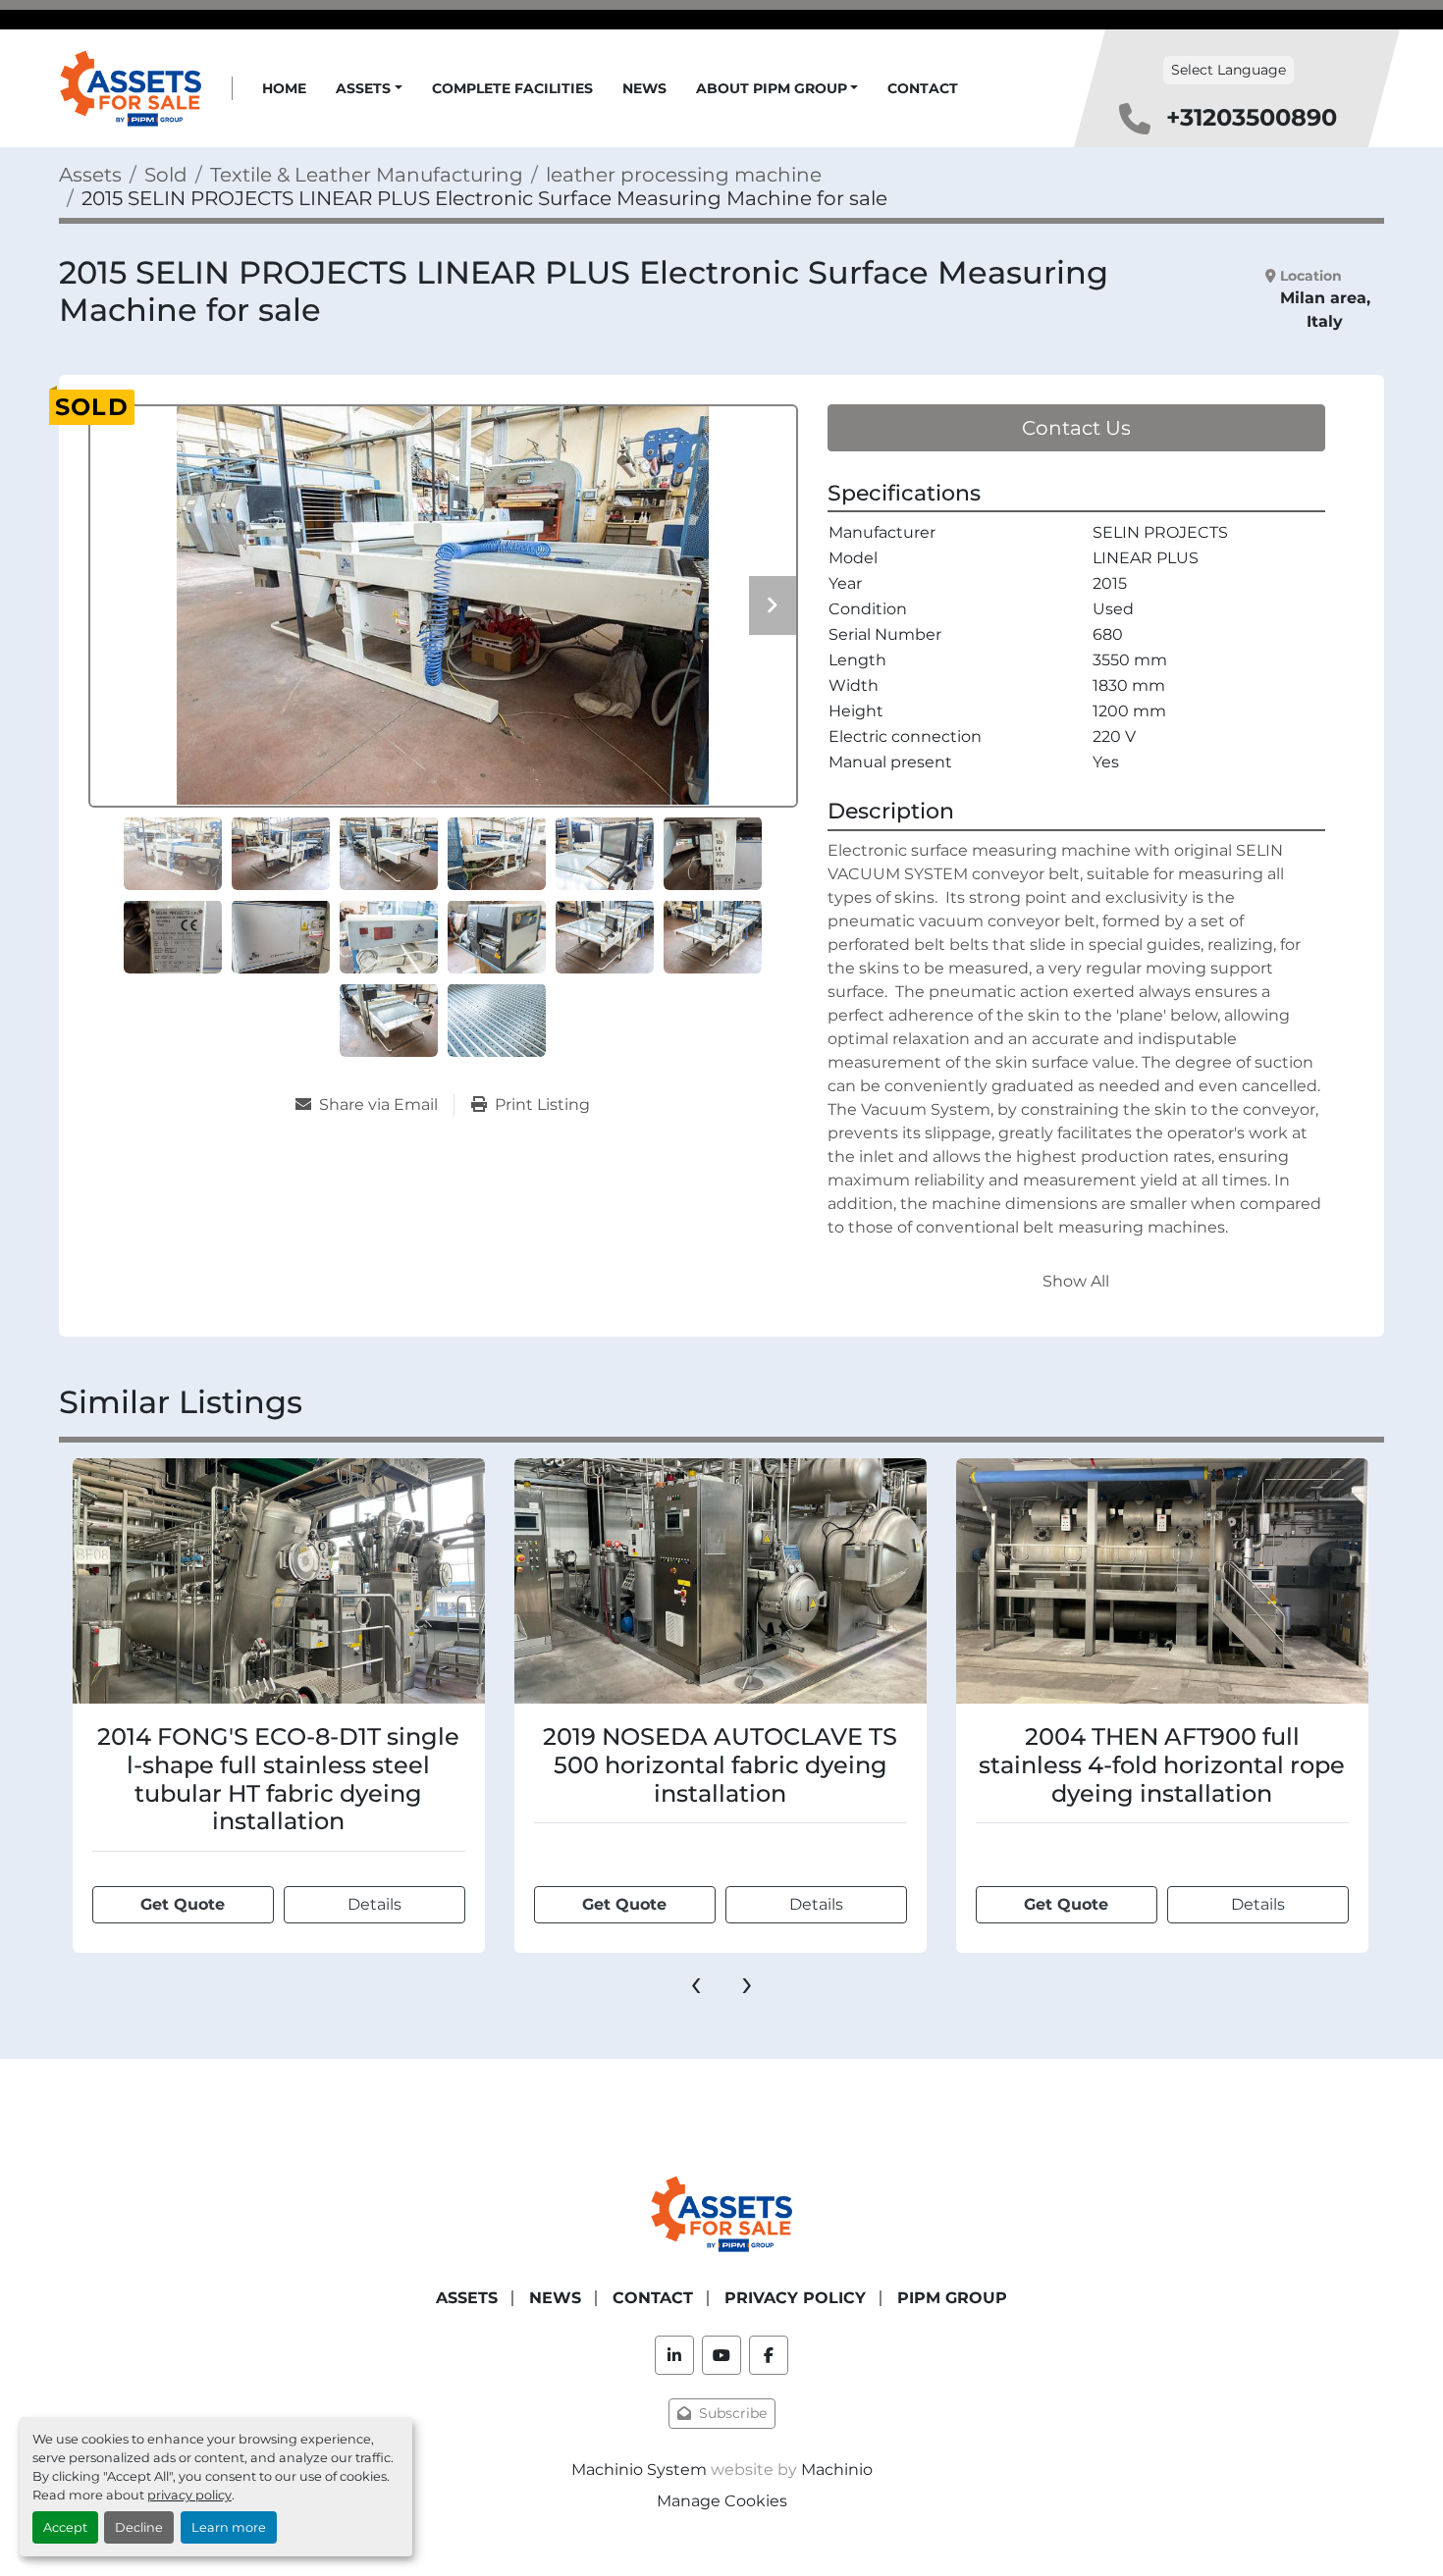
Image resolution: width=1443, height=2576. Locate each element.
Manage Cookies (722, 2501)
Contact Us (1076, 428)
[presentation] (696, 1982)
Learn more (229, 2527)
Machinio (837, 2470)
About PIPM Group (772, 88)
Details (374, 1904)
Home (284, 88)
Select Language (1229, 70)
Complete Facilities (512, 88)
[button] (369, 89)
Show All (1076, 1281)
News (644, 88)
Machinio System (639, 2470)
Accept (65, 2527)
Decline (139, 2527)
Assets (363, 88)
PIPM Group (952, 2298)
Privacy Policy (795, 2298)
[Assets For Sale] (721, 2212)
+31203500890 (1252, 117)
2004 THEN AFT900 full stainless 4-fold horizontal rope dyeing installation (720, 1765)
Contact (923, 88)
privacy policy (189, 2495)
